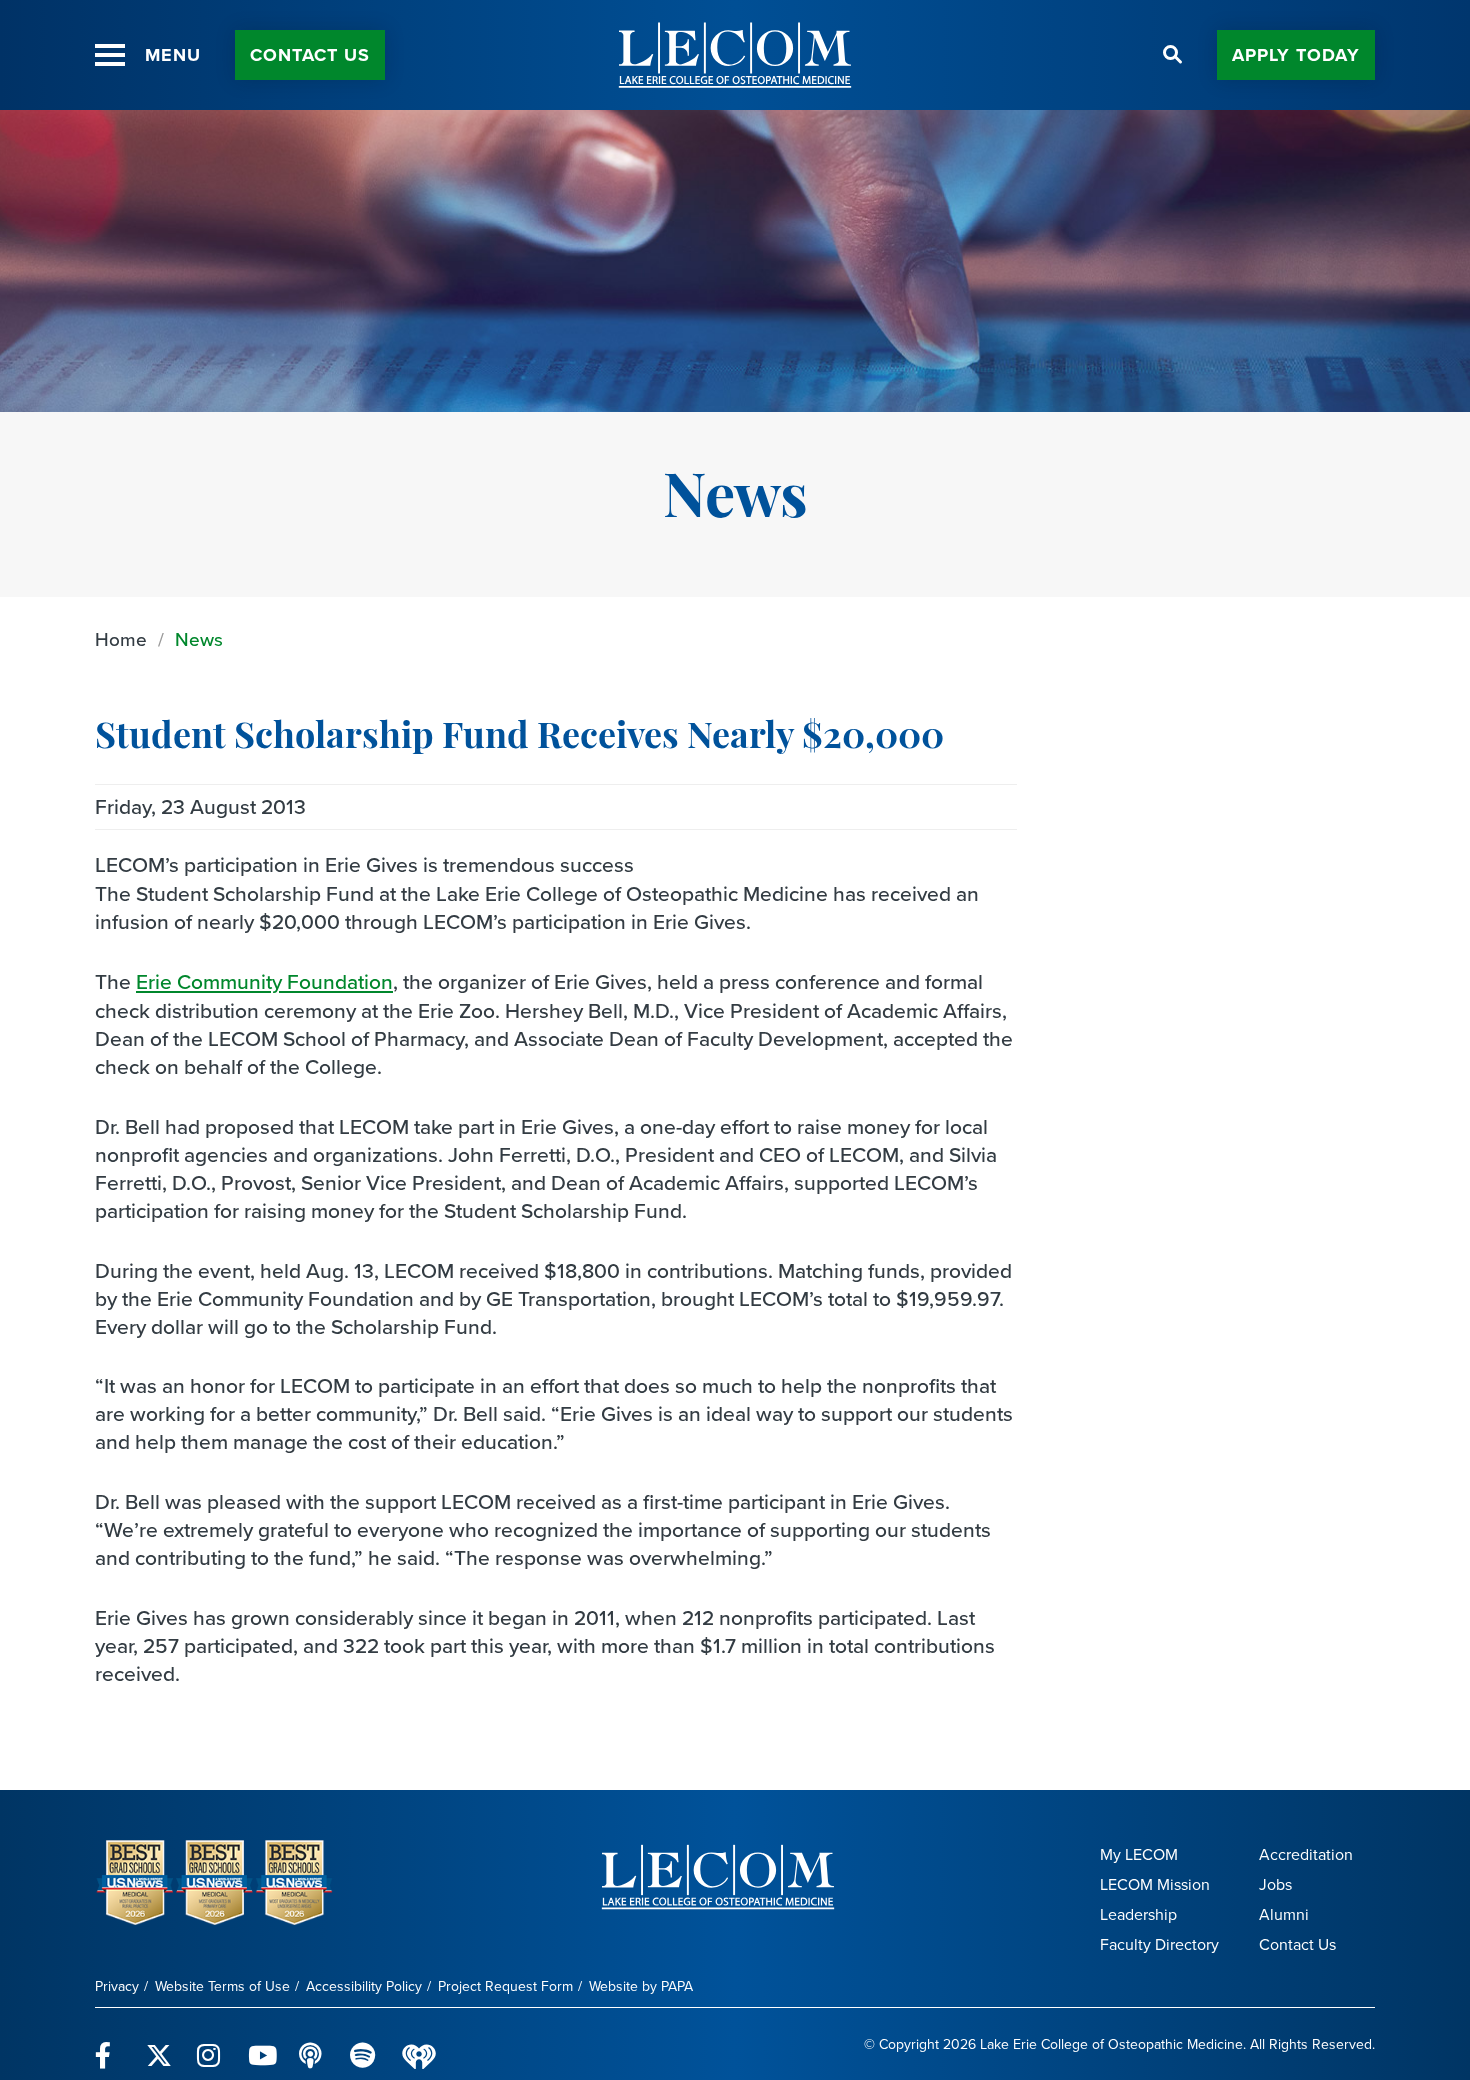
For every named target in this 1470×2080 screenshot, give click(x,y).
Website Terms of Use (222, 1986)
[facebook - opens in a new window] (108, 2044)
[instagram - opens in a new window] (210, 2044)
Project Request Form (505, 1986)
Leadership (1138, 1914)
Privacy (117, 1986)
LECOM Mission (1155, 1884)
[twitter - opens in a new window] (159, 2044)
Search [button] (1173, 55)
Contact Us (310, 55)
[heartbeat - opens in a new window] (419, 2044)
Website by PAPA (641, 1986)
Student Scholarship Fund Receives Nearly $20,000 (519, 739)
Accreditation (1306, 1854)
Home (121, 639)
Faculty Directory (1159, 1944)
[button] (110, 55)
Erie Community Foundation (264, 981)
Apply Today (1296, 55)
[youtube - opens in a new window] (261, 2044)
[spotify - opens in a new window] (363, 2044)
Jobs (1275, 1884)
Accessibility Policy (364, 1986)
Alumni (1284, 1914)
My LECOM (1139, 1854)
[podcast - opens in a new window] (312, 2044)
